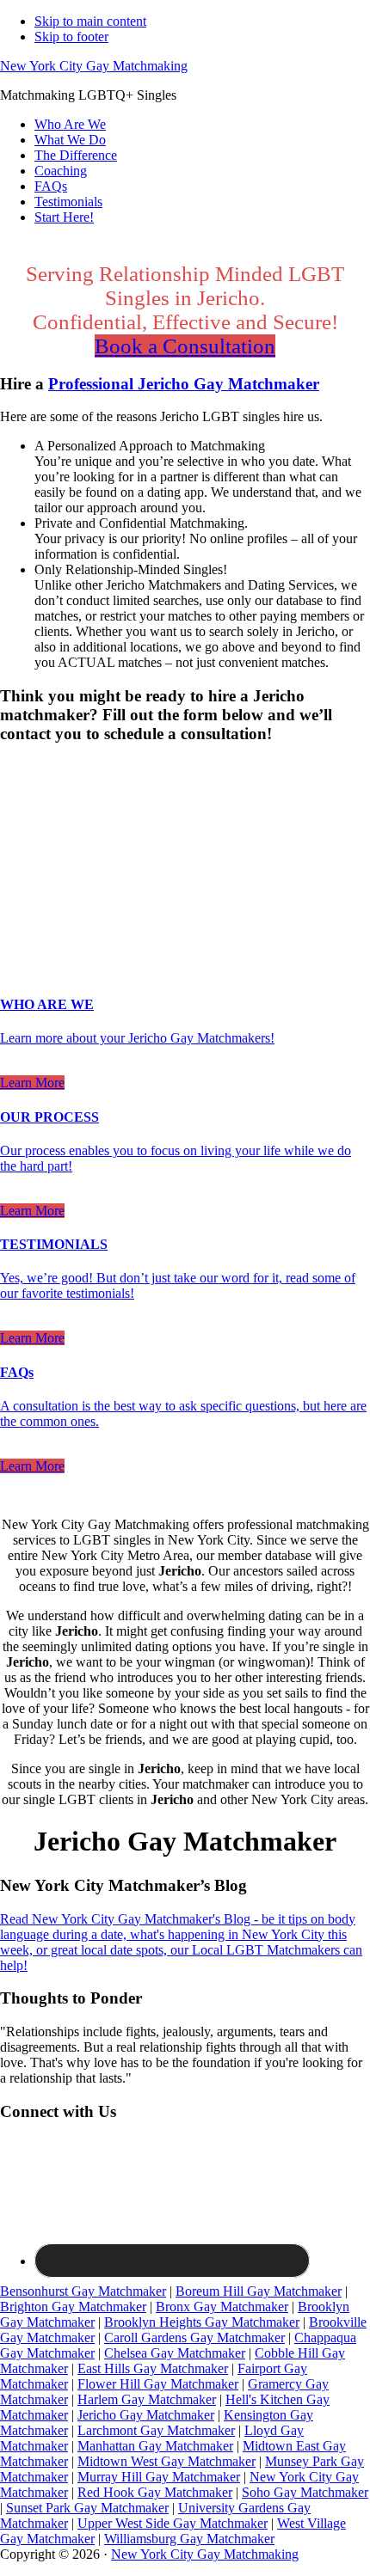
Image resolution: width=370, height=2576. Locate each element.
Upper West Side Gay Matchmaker (173, 2523)
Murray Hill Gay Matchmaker (159, 2477)
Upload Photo (38, 935)
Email (21, 866)
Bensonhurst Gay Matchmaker (83, 2291)
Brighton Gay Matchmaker (73, 2307)
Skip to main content (90, 21)
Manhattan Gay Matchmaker (155, 2446)
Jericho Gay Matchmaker (146, 2415)
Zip (15, 918)
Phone (22, 884)
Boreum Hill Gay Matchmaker (259, 2291)
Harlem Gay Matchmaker (147, 2399)
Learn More (32, 1083)
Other (137, 797)
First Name (35, 830)
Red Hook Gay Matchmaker (155, 2492)
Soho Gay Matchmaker (305, 2492)
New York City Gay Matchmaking (94, 66)
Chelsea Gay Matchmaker (175, 2353)
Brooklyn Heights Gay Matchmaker (202, 2322)
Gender (25, 767)
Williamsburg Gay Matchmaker (189, 2539)
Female (83, 797)
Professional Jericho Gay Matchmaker (184, 384)
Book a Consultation (185, 346)
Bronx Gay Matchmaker (222, 2307)
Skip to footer (71, 37)
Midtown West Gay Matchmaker (166, 2461)
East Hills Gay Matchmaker (153, 2368)
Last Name (35, 848)
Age (17, 813)
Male (32, 797)
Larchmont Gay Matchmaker (156, 2430)
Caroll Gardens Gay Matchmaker (194, 2337)
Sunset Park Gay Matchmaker (87, 2508)
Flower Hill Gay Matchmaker (158, 2384)
